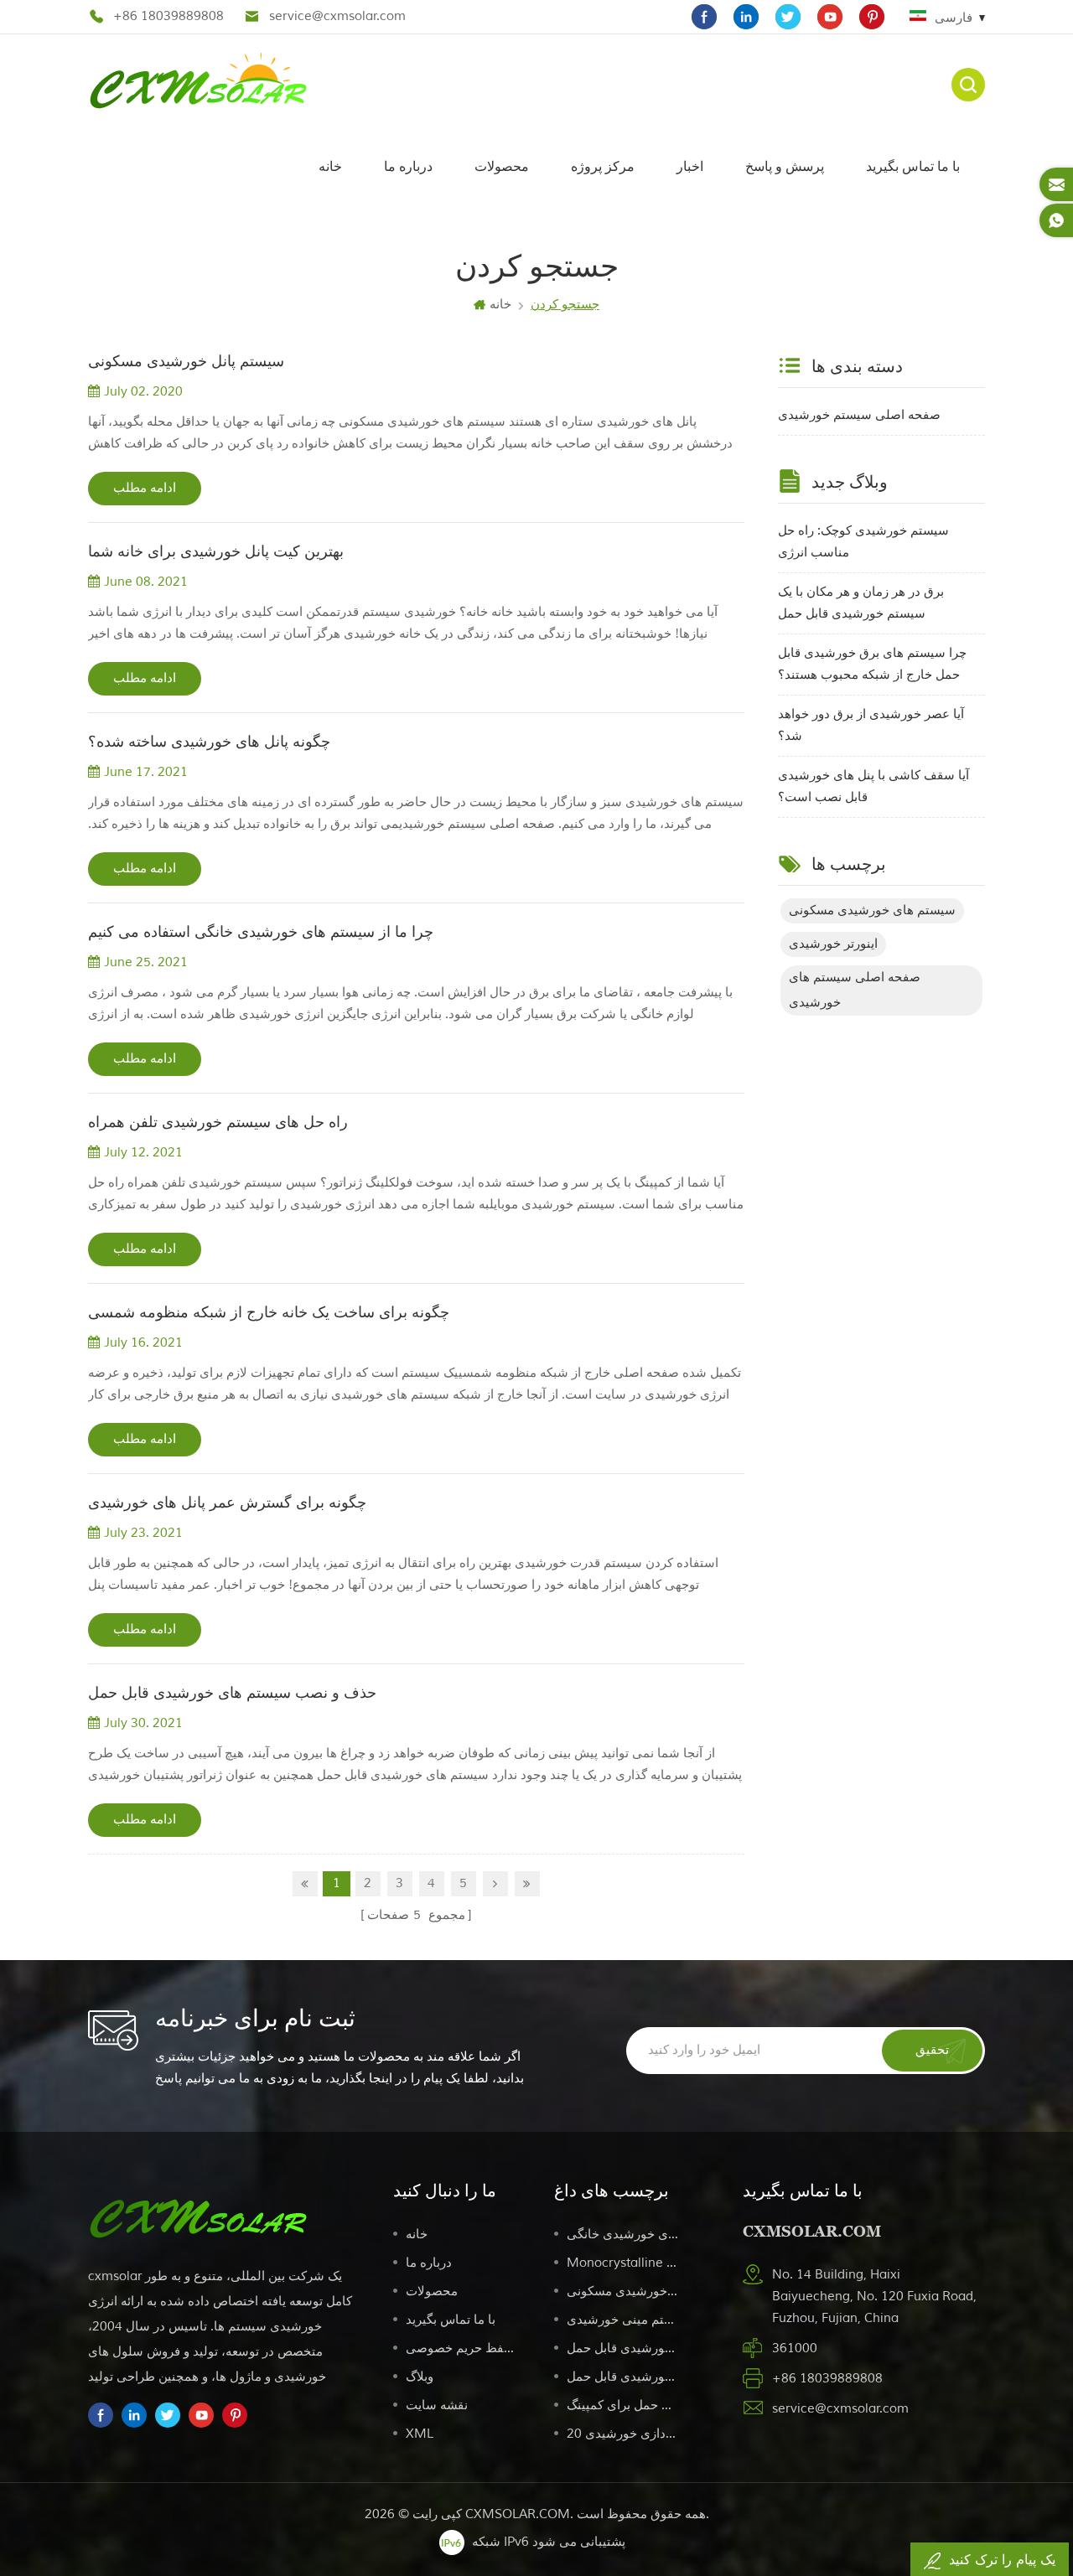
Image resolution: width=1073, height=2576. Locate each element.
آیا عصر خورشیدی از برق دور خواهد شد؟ (871, 725)
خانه (330, 166)
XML (420, 2434)
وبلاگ (420, 2377)
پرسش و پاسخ (785, 166)
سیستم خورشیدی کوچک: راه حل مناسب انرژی (863, 542)
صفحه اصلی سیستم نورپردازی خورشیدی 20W (623, 2434)
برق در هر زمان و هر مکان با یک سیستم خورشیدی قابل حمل (861, 603)
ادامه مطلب (145, 488)
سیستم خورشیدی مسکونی (623, 2292)
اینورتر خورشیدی (833, 944)
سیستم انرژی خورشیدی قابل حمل (623, 2348)
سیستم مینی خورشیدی (623, 2320)
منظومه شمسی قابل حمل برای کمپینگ (623, 2405)
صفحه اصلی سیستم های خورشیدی (855, 990)
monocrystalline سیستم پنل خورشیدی (623, 2263)
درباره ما (408, 166)
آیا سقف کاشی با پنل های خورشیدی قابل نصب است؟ (873, 786)
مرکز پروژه (603, 166)
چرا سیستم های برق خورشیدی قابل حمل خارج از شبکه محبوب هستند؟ (872, 664)
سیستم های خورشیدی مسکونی (872, 910)
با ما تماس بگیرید (913, 166)
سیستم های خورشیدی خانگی (623, 2235)
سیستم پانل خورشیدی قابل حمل (623, 2377)
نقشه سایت (437, 2405)
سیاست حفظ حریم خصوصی (462, 2348)
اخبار (690, 166)
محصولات (502, 166)
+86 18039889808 (168, 16)
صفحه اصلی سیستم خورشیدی (859, 415)
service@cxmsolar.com (337, 16)
